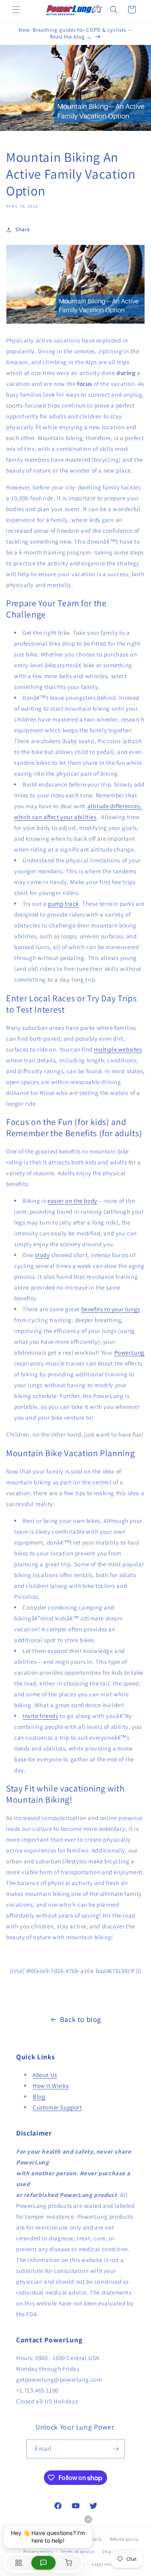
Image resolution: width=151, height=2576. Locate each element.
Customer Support (57, 2107)
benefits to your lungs (111, 1309)
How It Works (51, 2086)
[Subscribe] (116, 2449)
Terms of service (77, 2552)
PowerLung (129, 1352)
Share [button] (23, 229)
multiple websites (118, 1049)
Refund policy (124, 2539)
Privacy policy (38, 2552)
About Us (45, 2075)
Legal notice (105, 2564)
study (42, 1255)
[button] (16, 10)
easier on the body (72, 1201)
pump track (63, 904)
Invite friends (40, 1716)
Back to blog (81, 2019)
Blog (39, 2096)
